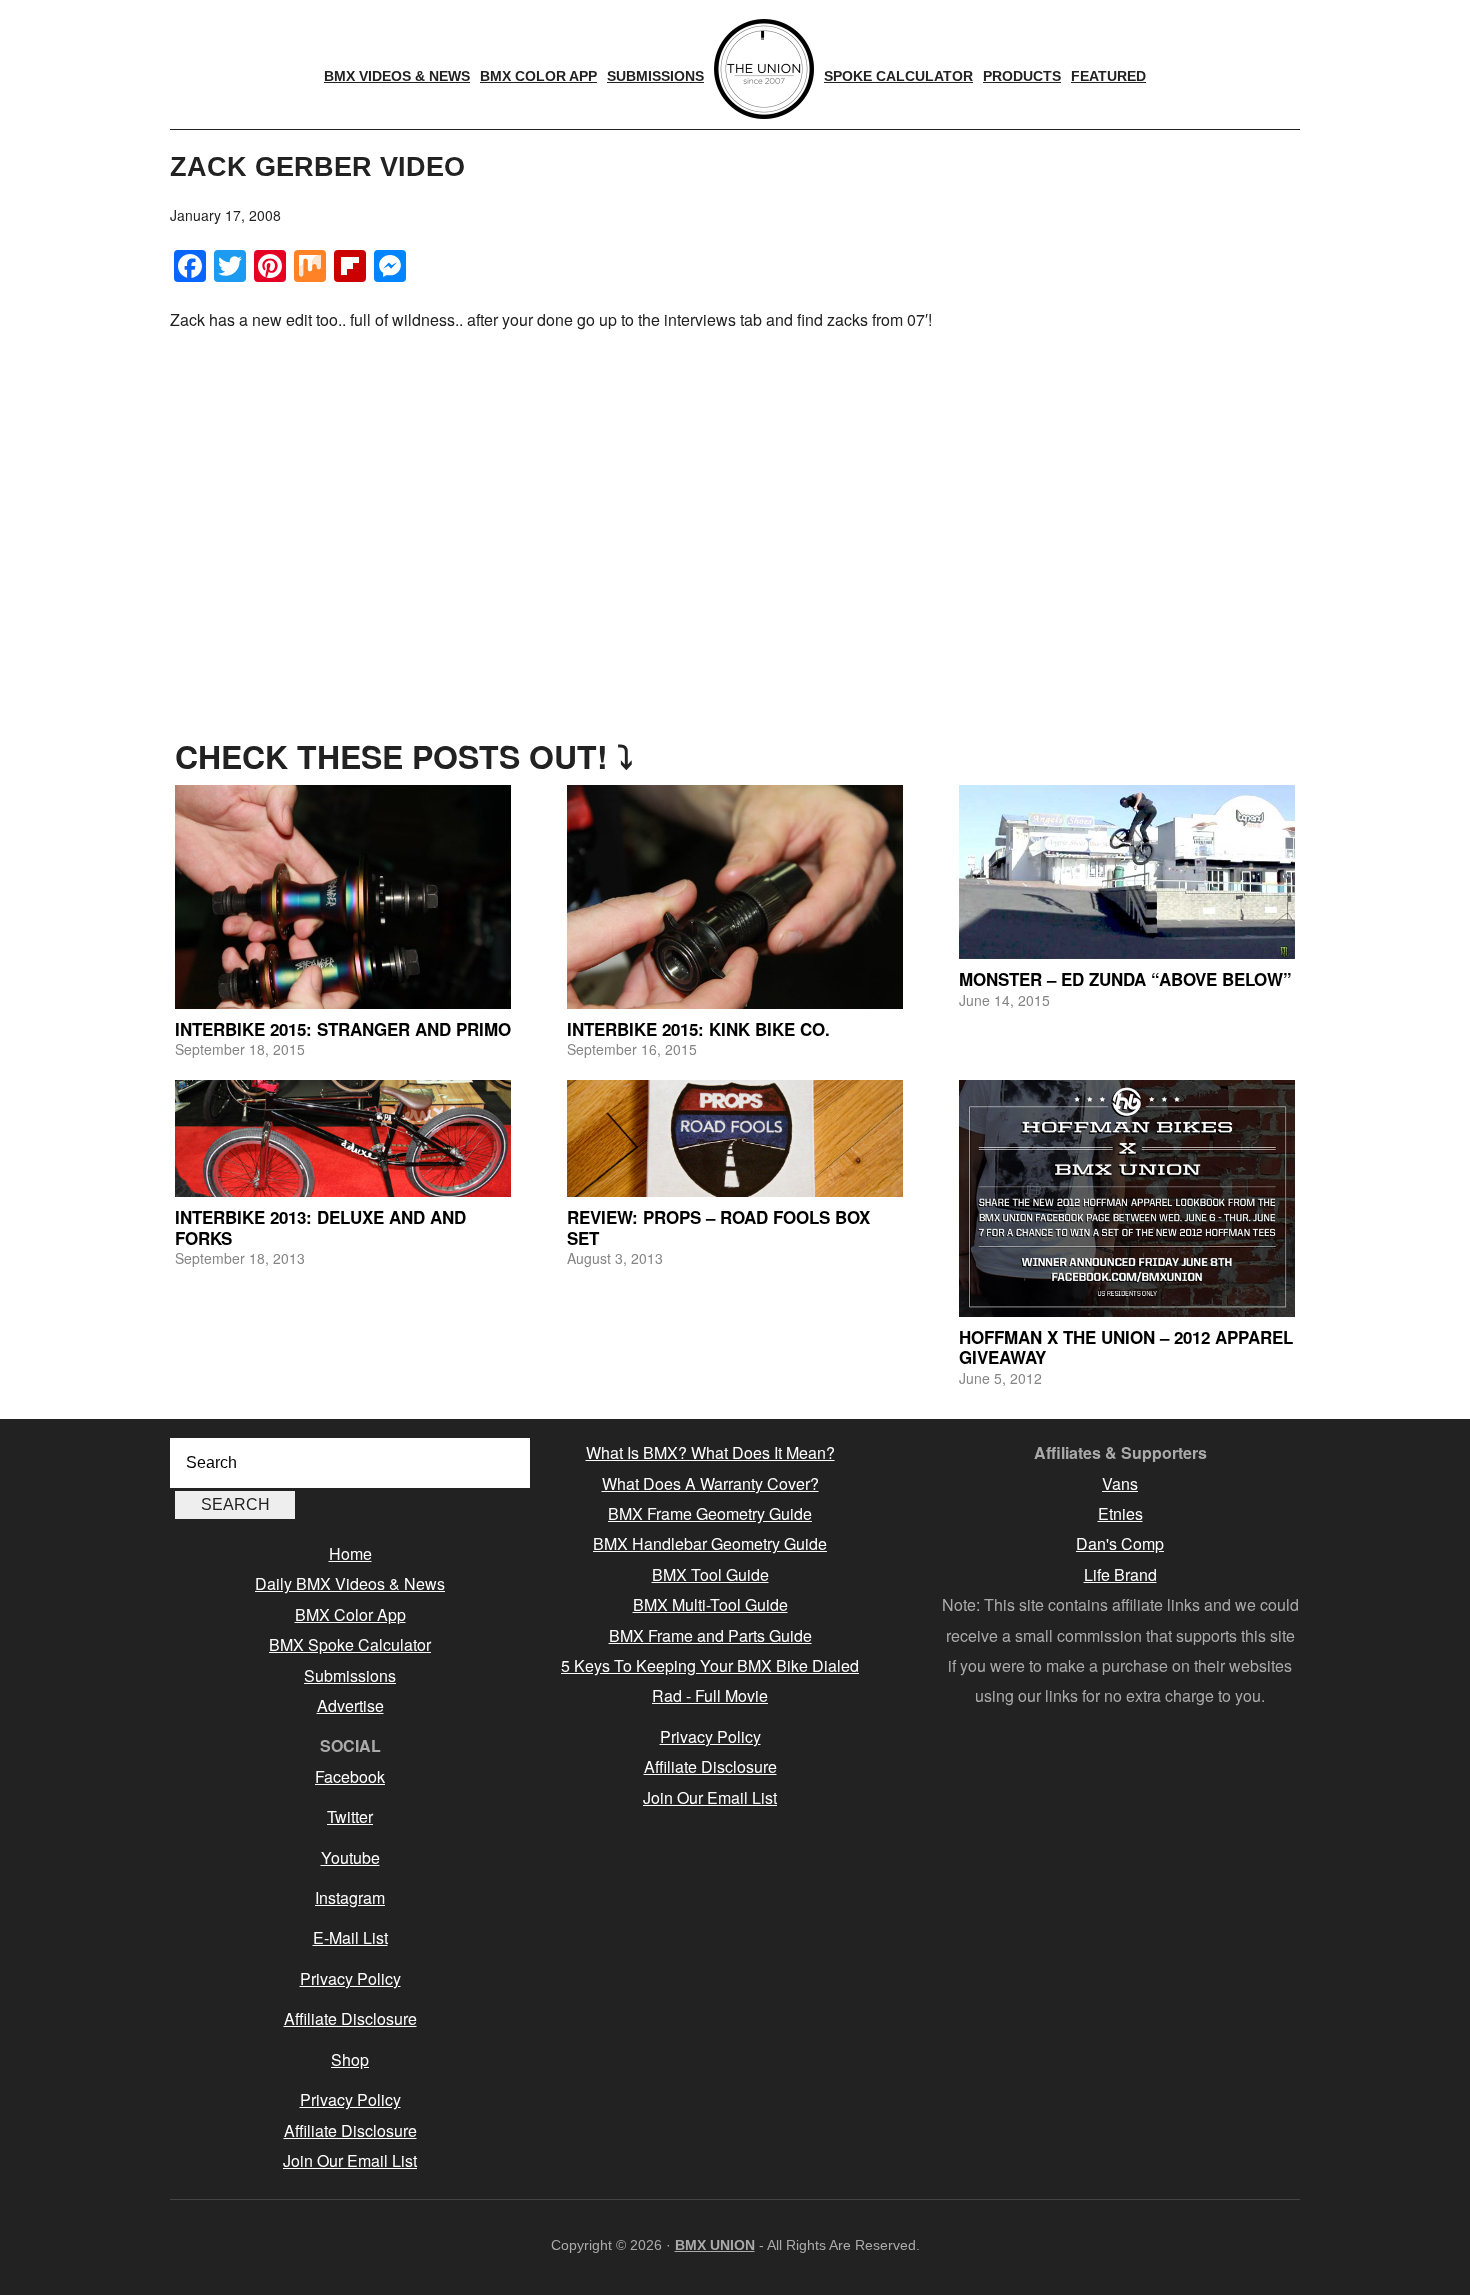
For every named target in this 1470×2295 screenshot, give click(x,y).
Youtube (350, 1857)
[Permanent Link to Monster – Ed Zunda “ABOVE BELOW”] (1127, 872)
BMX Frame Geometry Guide (710, 1513)
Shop (350, 2059)
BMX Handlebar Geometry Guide (710, 1543)
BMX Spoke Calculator (350, 1644)
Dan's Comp (1120, 1543)
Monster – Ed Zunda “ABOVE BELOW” (1125, 979)
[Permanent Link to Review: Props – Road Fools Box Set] (735, 1139)
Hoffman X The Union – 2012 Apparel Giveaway (1126, 1347)
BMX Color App (350, 1614)
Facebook (350, 1776)
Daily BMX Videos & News (350, 1583)
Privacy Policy (350, 1978)
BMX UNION (715, 2245)
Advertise (350, 1705)
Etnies (1120, 1513)
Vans (1120, 1483)
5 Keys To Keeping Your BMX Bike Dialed (710, 1665)
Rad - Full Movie (710, 1695)
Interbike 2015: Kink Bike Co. (698, 1029)
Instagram (350, 1897)
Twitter (350, 1816)
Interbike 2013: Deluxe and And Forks (320, 1227)
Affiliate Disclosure (350, 2018)
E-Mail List (350, 1937)
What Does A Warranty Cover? (710, 1483)
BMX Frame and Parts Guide (710, 1635)
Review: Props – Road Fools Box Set (718, 1227)
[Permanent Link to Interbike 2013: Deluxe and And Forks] (343, 1139)
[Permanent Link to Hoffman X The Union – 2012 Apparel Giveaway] (1127, 1198)
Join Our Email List (350, 2160)
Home (350, 1553)
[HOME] (764, 69)
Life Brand (1120, 1574)
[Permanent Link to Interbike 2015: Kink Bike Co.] (735, 897)
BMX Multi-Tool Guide (710, 1604)
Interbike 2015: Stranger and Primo (343, 1029)
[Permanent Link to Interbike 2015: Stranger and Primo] (343, 897)
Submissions (350, 1675)
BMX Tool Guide (710, 1574)
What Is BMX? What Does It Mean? (710, 1452)
